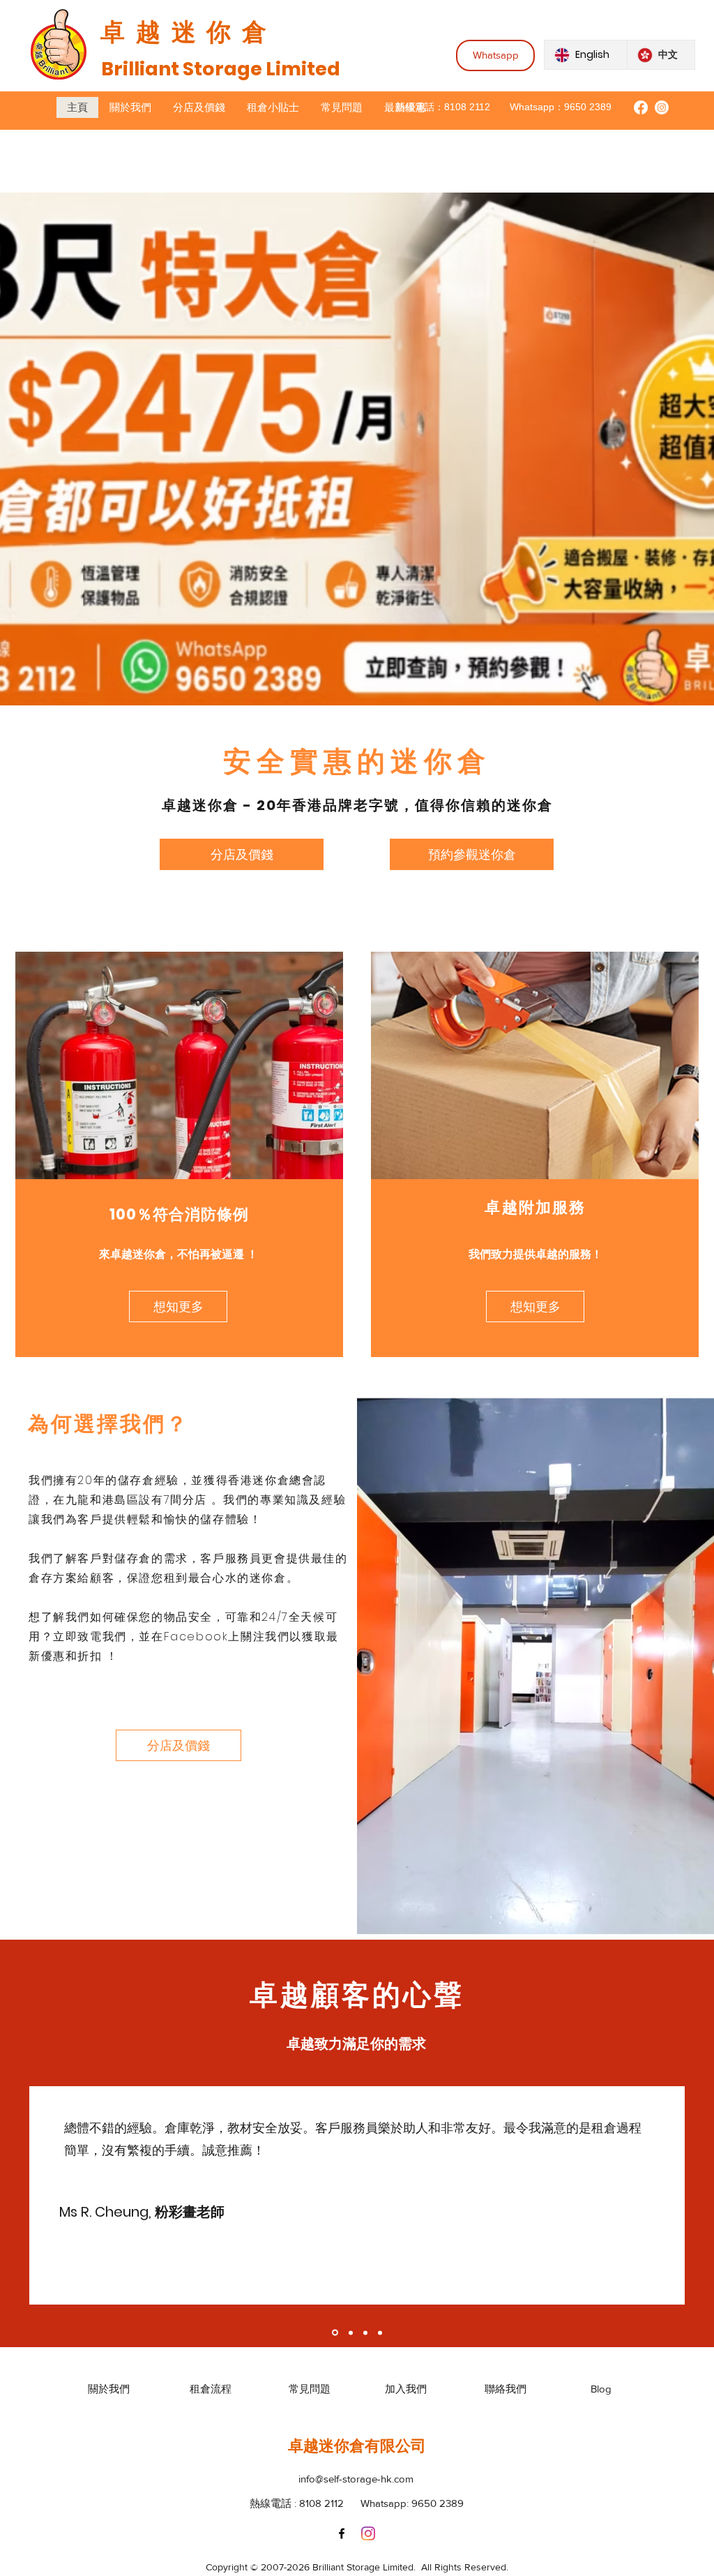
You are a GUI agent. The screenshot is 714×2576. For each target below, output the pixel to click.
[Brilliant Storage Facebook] (641, 107)
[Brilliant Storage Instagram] (662, 107)
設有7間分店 (173, 1500)
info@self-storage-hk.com (356, 2479)
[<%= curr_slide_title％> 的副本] (334, 2332)
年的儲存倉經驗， (143, 1480)
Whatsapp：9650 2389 (561, 107)
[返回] (58, 2195)
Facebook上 (202, 1637)
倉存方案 (53, 1578)
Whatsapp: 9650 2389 (412, 2503)
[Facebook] (342, 2533)
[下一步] (656, 2195)
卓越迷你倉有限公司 (357, 2446)
